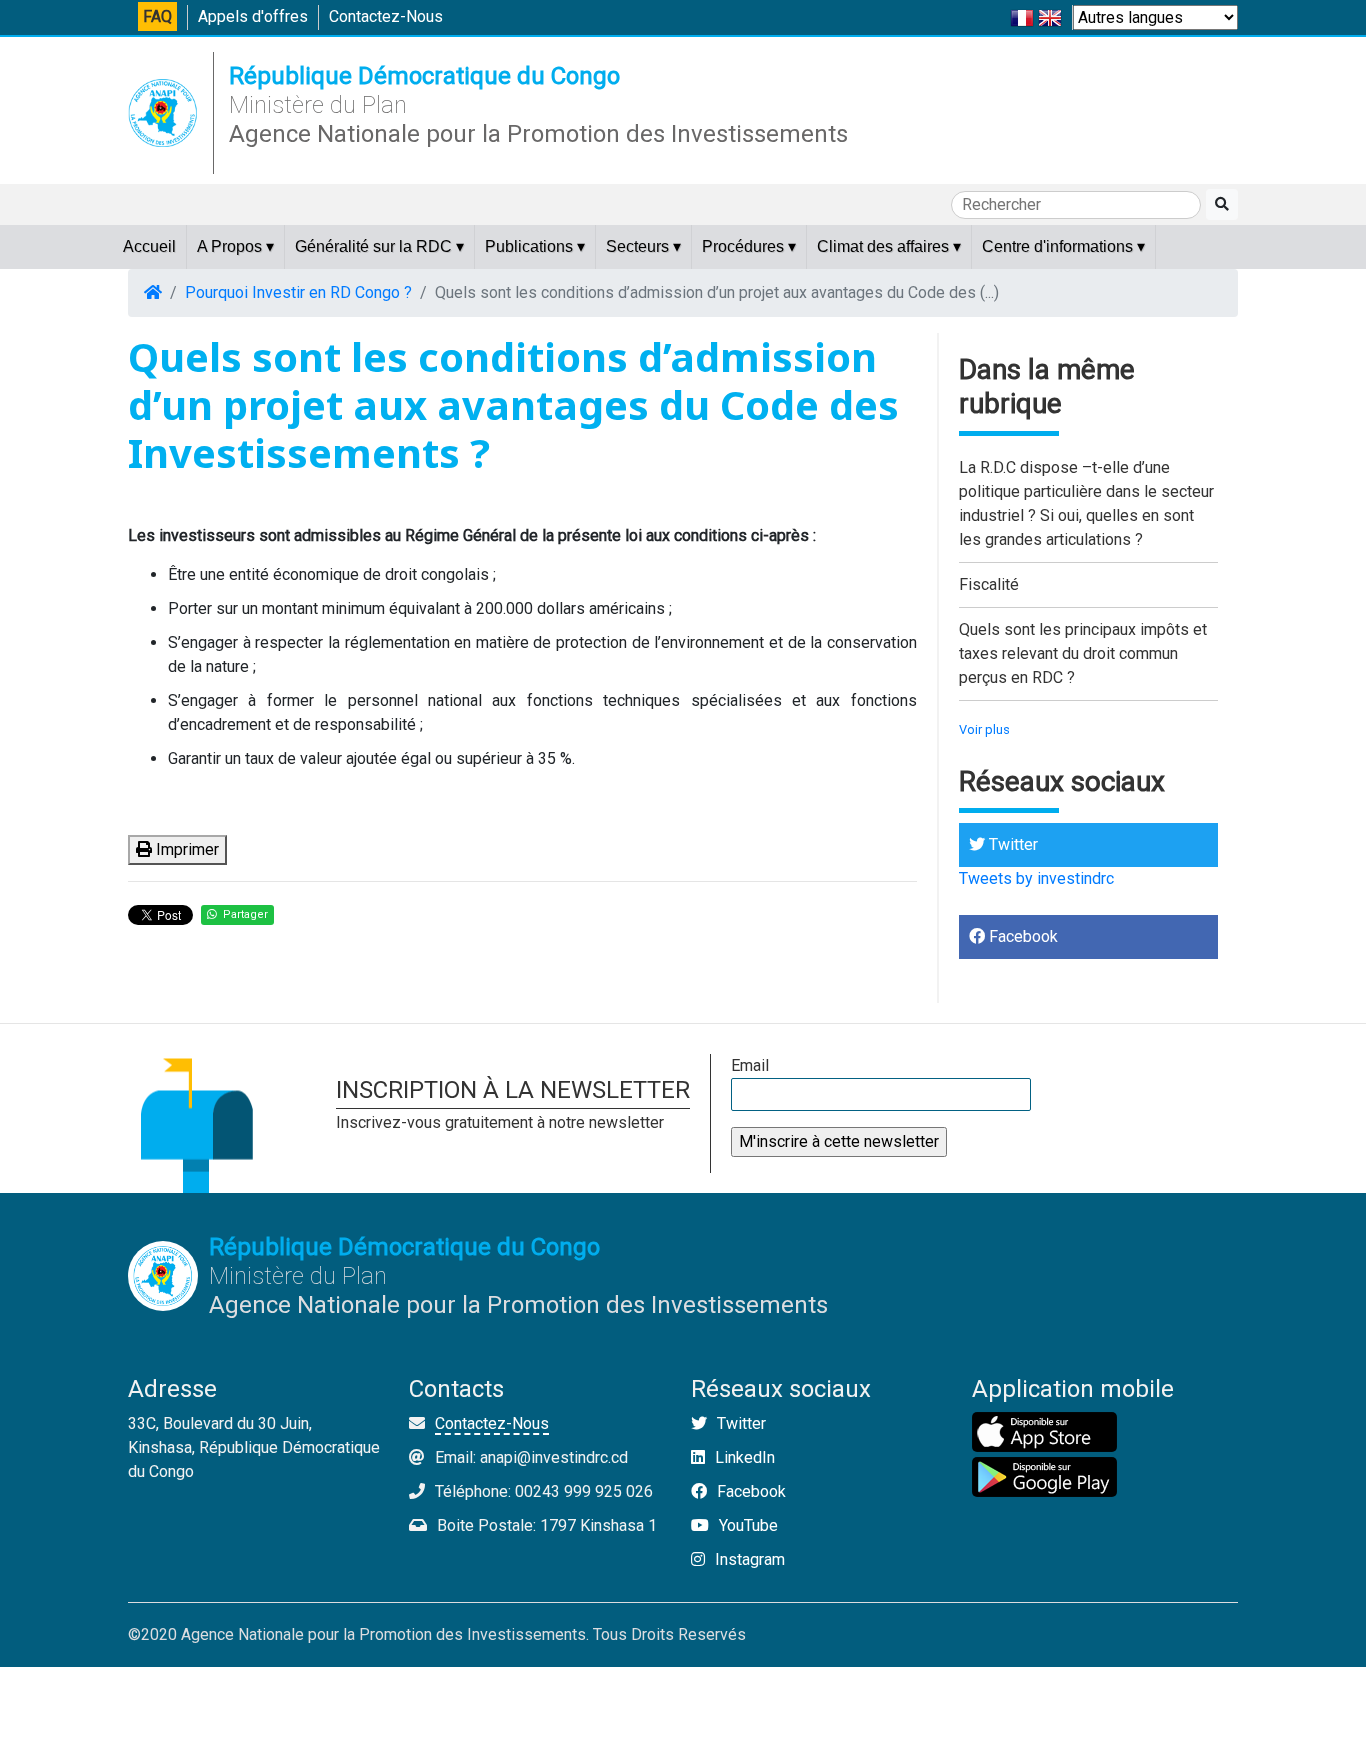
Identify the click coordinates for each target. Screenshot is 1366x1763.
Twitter (1011, 844)
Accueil (149, 246)
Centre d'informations (1063, 246)
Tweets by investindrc (1036, 878)
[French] (1022, 16)
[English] (1050, 16)
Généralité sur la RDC (379, 246)
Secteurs (643, 246)
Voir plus (984, 729)
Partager (242, 914)
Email (750, 1065)
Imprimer (185, 849)
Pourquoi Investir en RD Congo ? (298, 292)
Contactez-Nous (386, 16)
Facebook (1021, 936)
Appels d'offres (253, 16)
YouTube (746, 1525)
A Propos (235, 246)
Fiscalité (989, 584)
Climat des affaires (889, 246)
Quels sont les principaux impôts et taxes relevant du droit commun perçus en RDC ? (1083, 653)
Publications (535, 246)
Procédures (749, 246)
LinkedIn (743, 1457)
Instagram (748, 1559)
